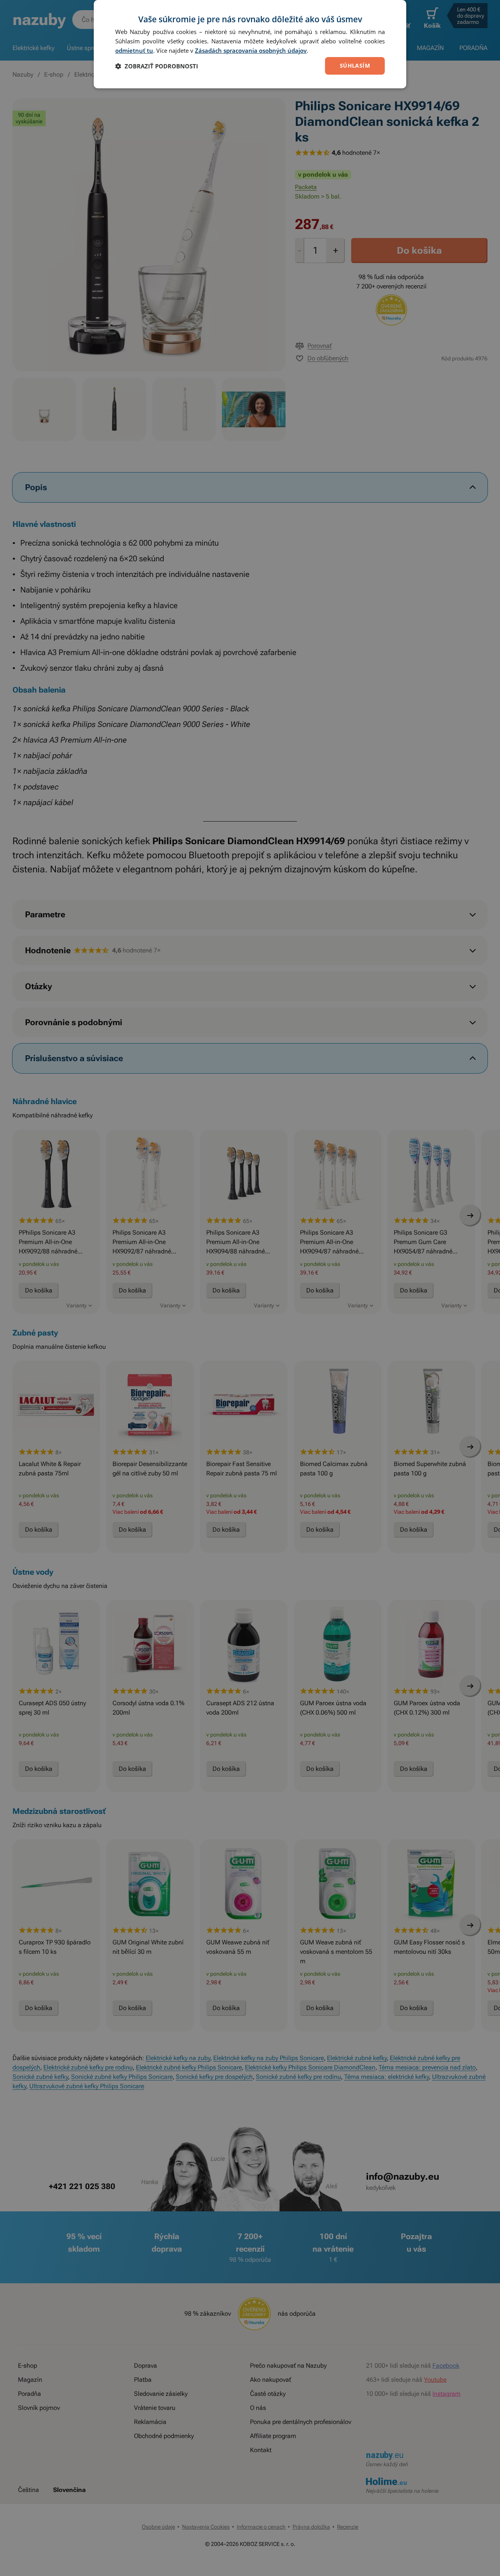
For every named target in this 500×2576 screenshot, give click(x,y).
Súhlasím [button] (355, 65)
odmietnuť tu (134, 50)
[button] (157, 66)
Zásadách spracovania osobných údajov (251, 50)
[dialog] (250, 44)
